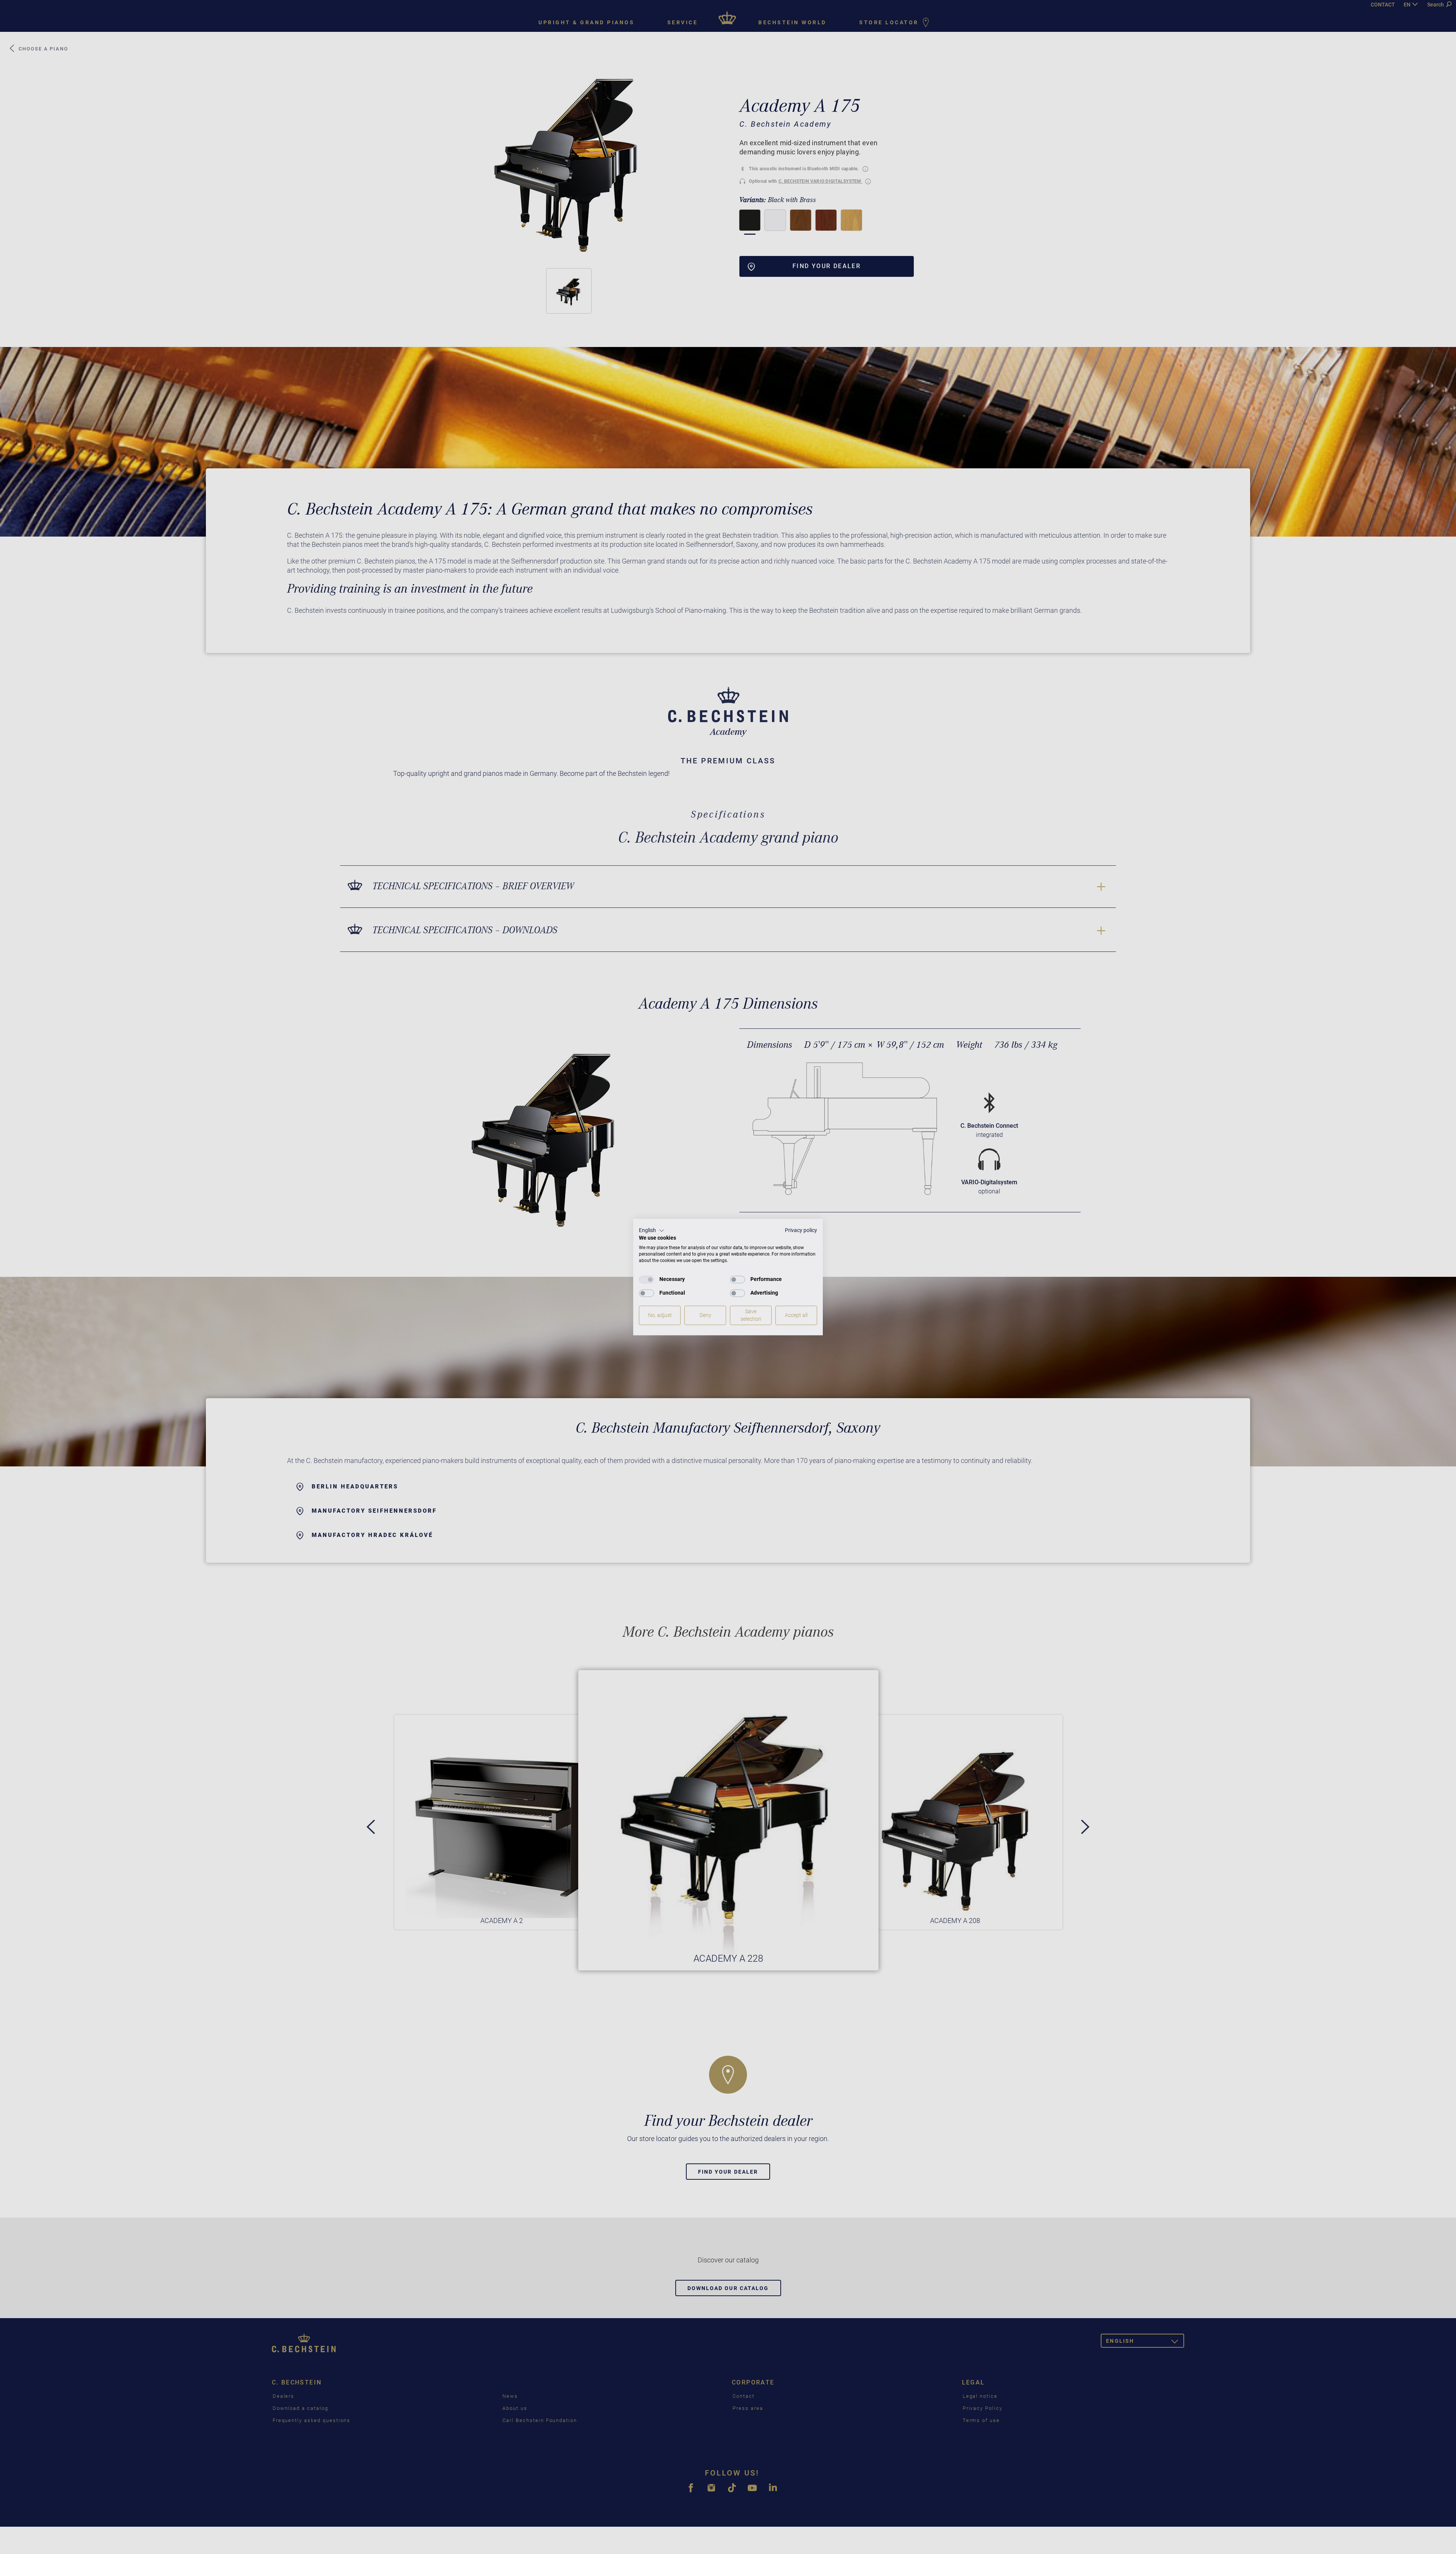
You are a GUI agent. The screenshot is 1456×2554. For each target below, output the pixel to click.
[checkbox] (646, 1279)
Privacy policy (801, 1230)
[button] (652, 1231)
